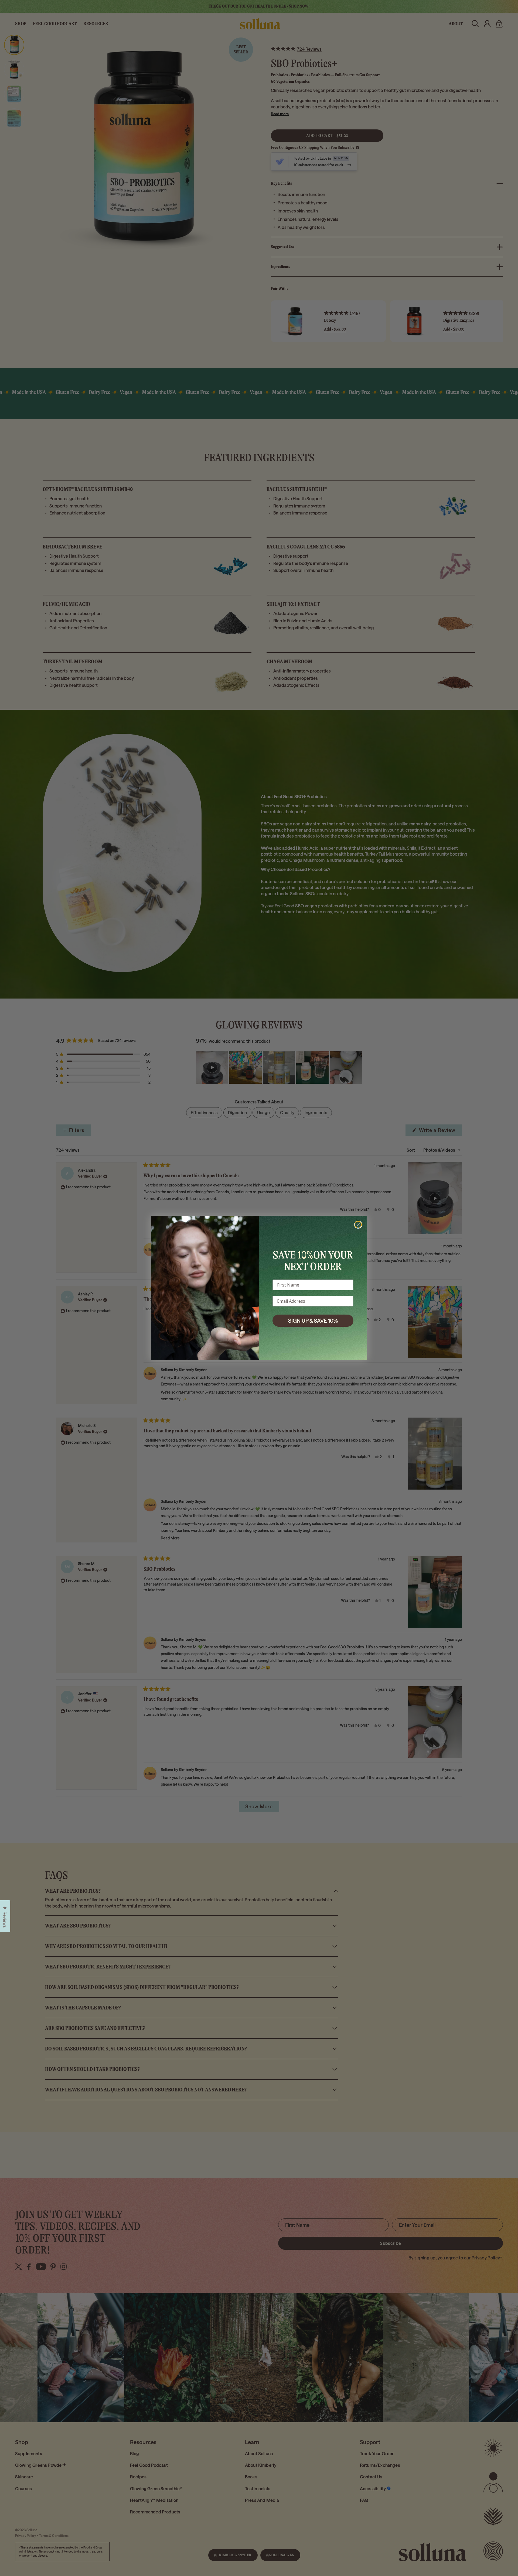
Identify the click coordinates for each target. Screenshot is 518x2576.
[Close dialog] (358, 1225)
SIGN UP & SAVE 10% (313, 1320)
